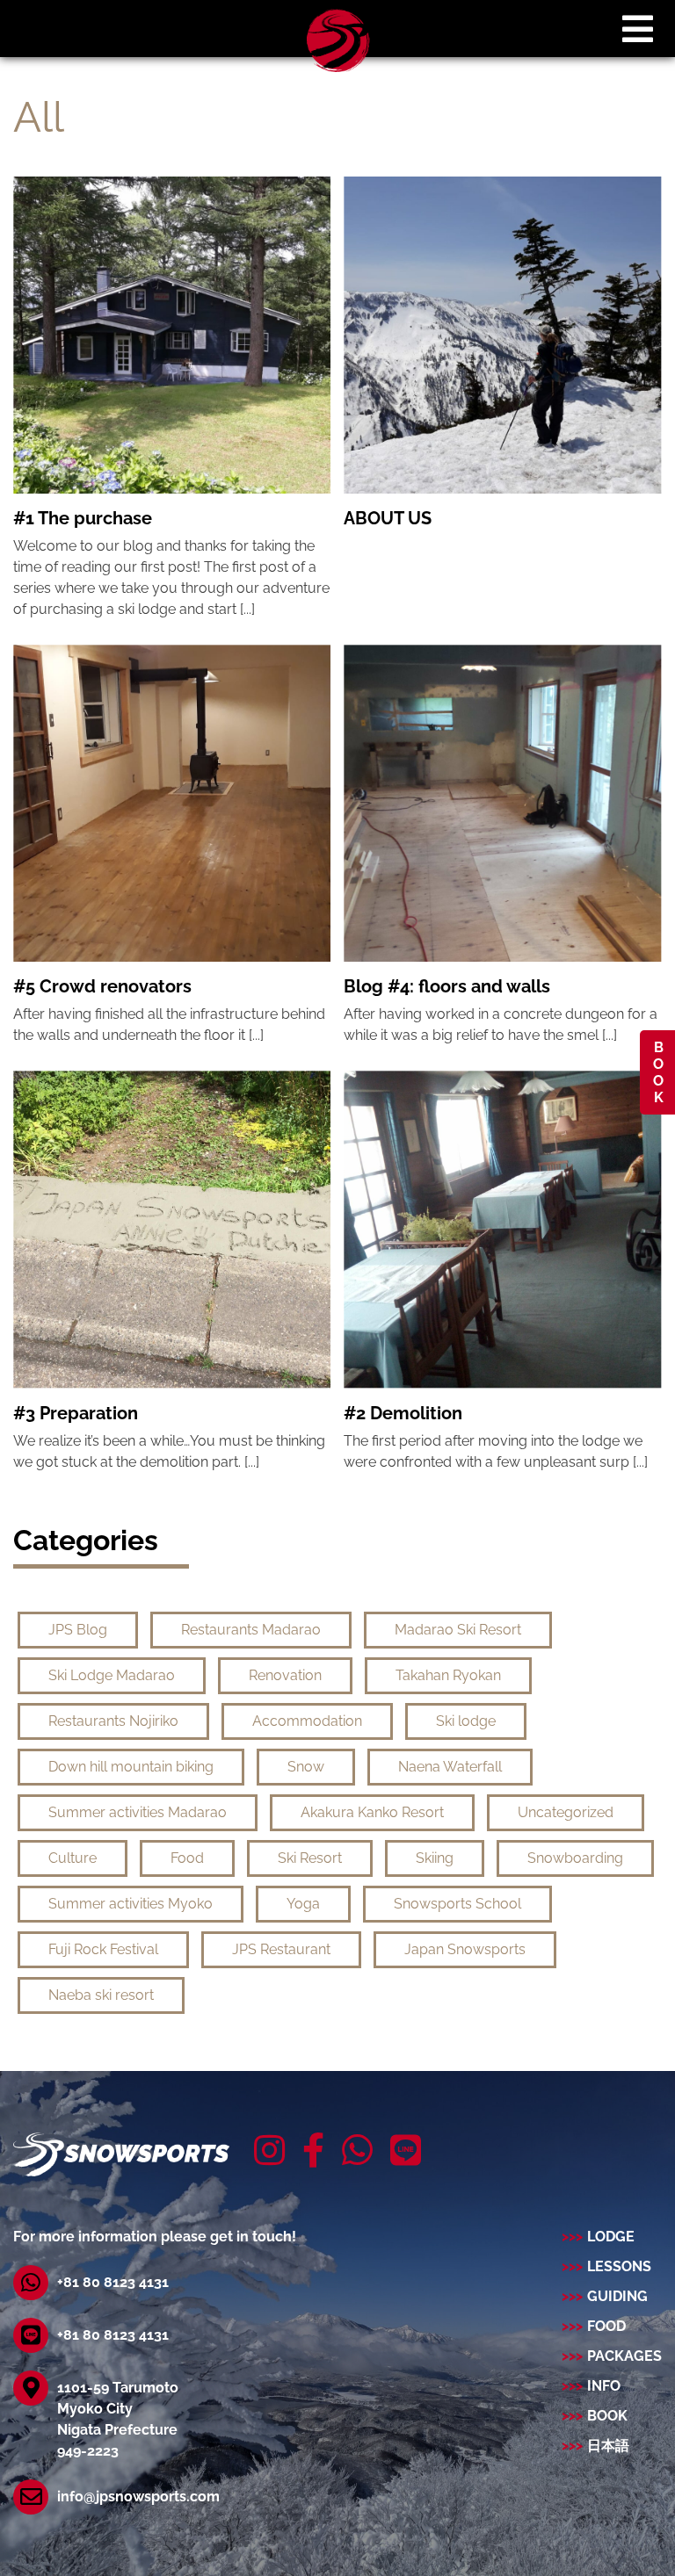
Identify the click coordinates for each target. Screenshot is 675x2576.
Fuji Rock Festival (103, 1949)
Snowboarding (575, 1858)
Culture (73, 1858)
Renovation (285, 1675)
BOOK (658, 1072)
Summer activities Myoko (131, 1904)
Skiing (435, 1858)
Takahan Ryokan (448, 1675)
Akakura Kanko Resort (372, 1812)
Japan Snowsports (465, 1949)
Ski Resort (310, 1858)
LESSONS (619, 2266)
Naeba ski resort (101, 1995)
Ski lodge (466, 1721)
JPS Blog (78, 1630)
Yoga (303, 1904)
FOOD (606, 2326)
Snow (306, 1767)
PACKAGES (624, 2356)
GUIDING (617, 2296)
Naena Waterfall (450, 1767)
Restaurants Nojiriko (113, 1721)
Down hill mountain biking (131, 1767)
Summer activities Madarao (138, 1812)
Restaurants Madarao (251, 1630)
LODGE (611, 2237)
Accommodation (307, 1721)
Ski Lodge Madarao (112, 1675)
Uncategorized (566, 1812)
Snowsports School (457, 1904)
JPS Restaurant (281, 1949)
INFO (604, 2386)
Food (187, 1858)
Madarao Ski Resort (458, 1630)
